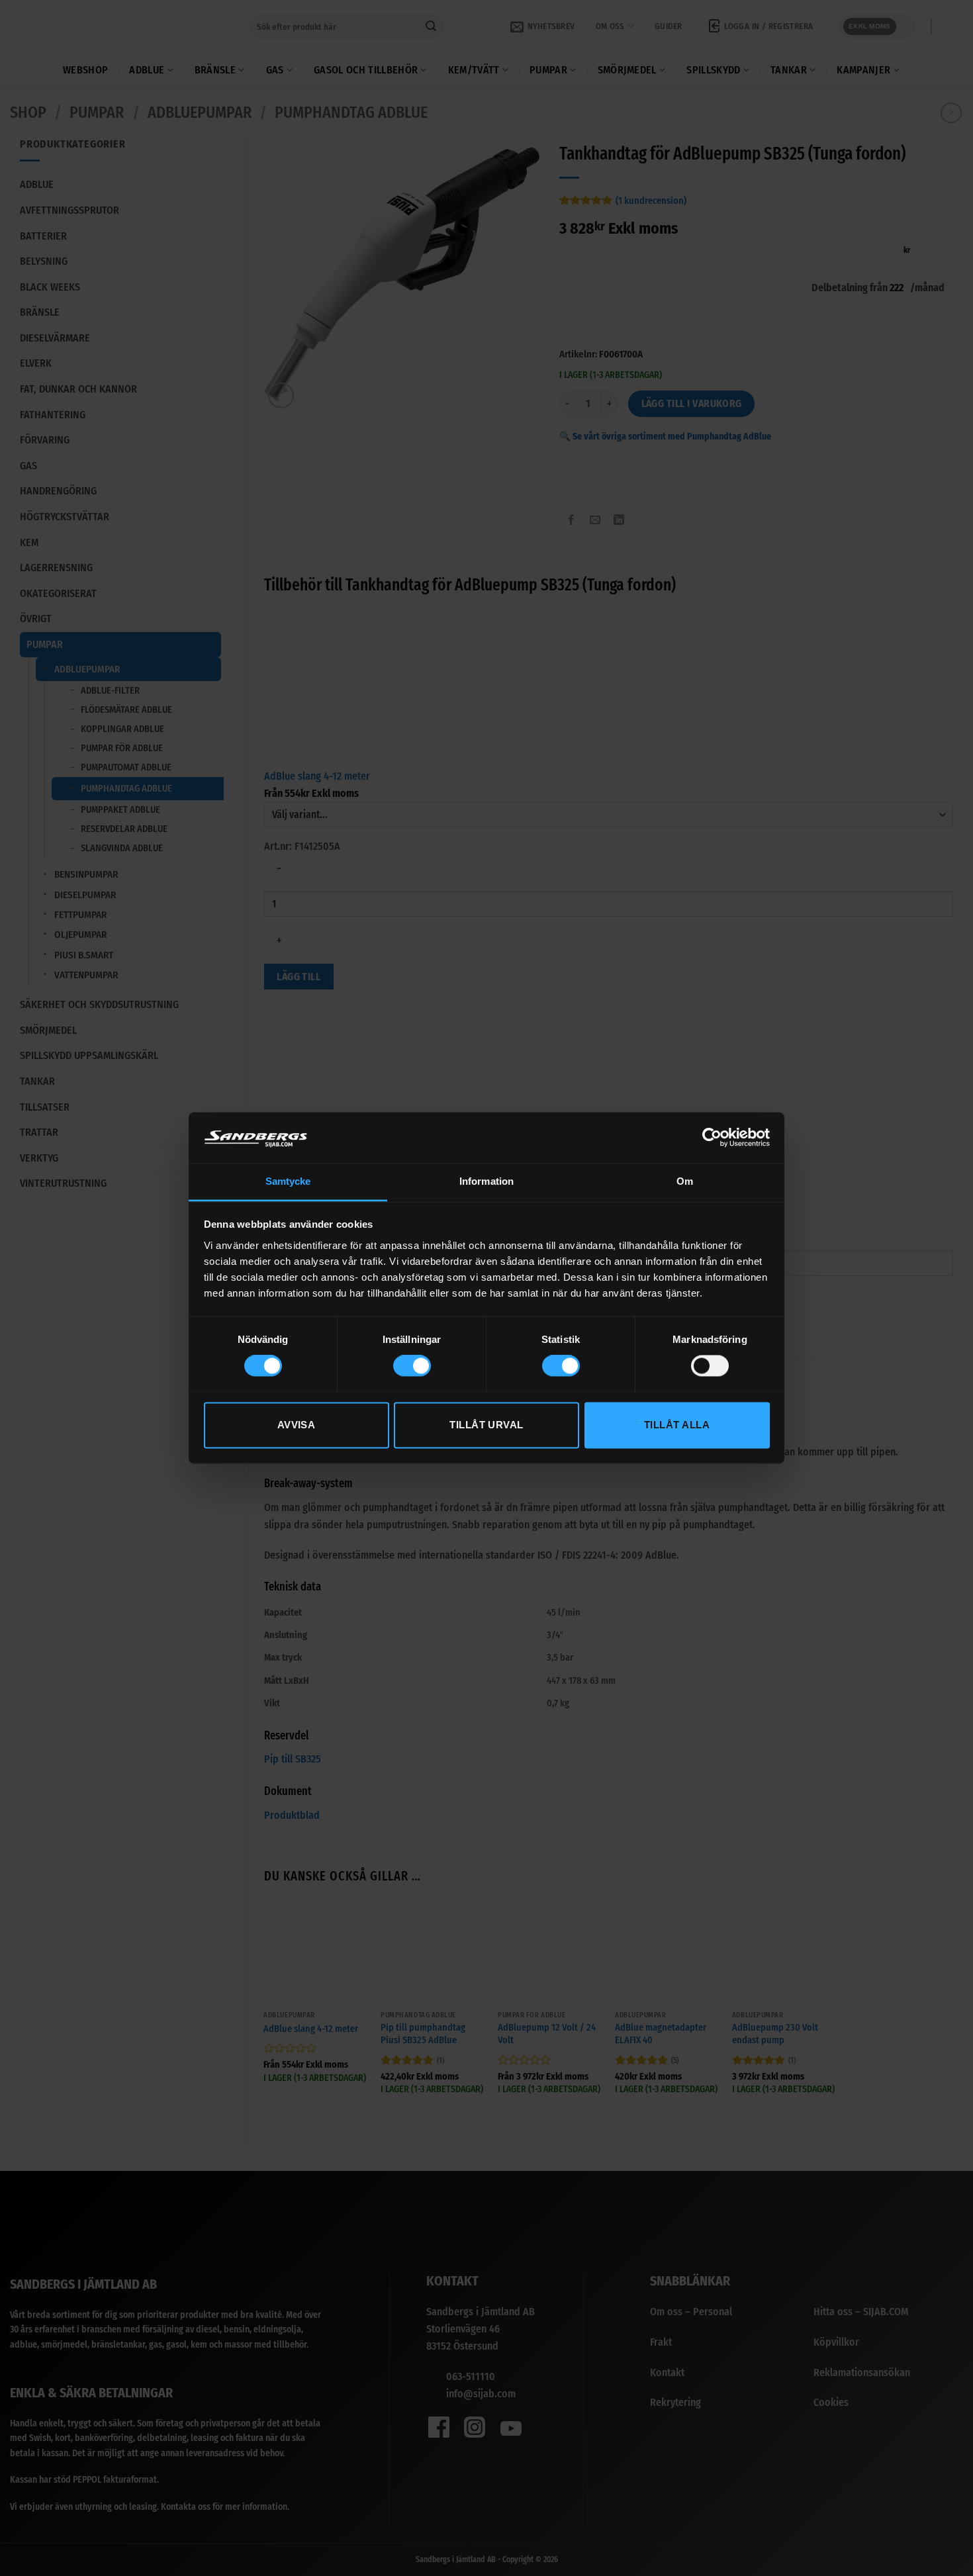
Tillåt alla (677, 1425)
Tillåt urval (486, 1425)
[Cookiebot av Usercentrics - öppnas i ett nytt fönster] (712, 1138)
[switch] (412, 1366)
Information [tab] (486, 1181)
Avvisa (297, 1425)
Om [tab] (685, 1181)
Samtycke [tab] (288, 1181)
